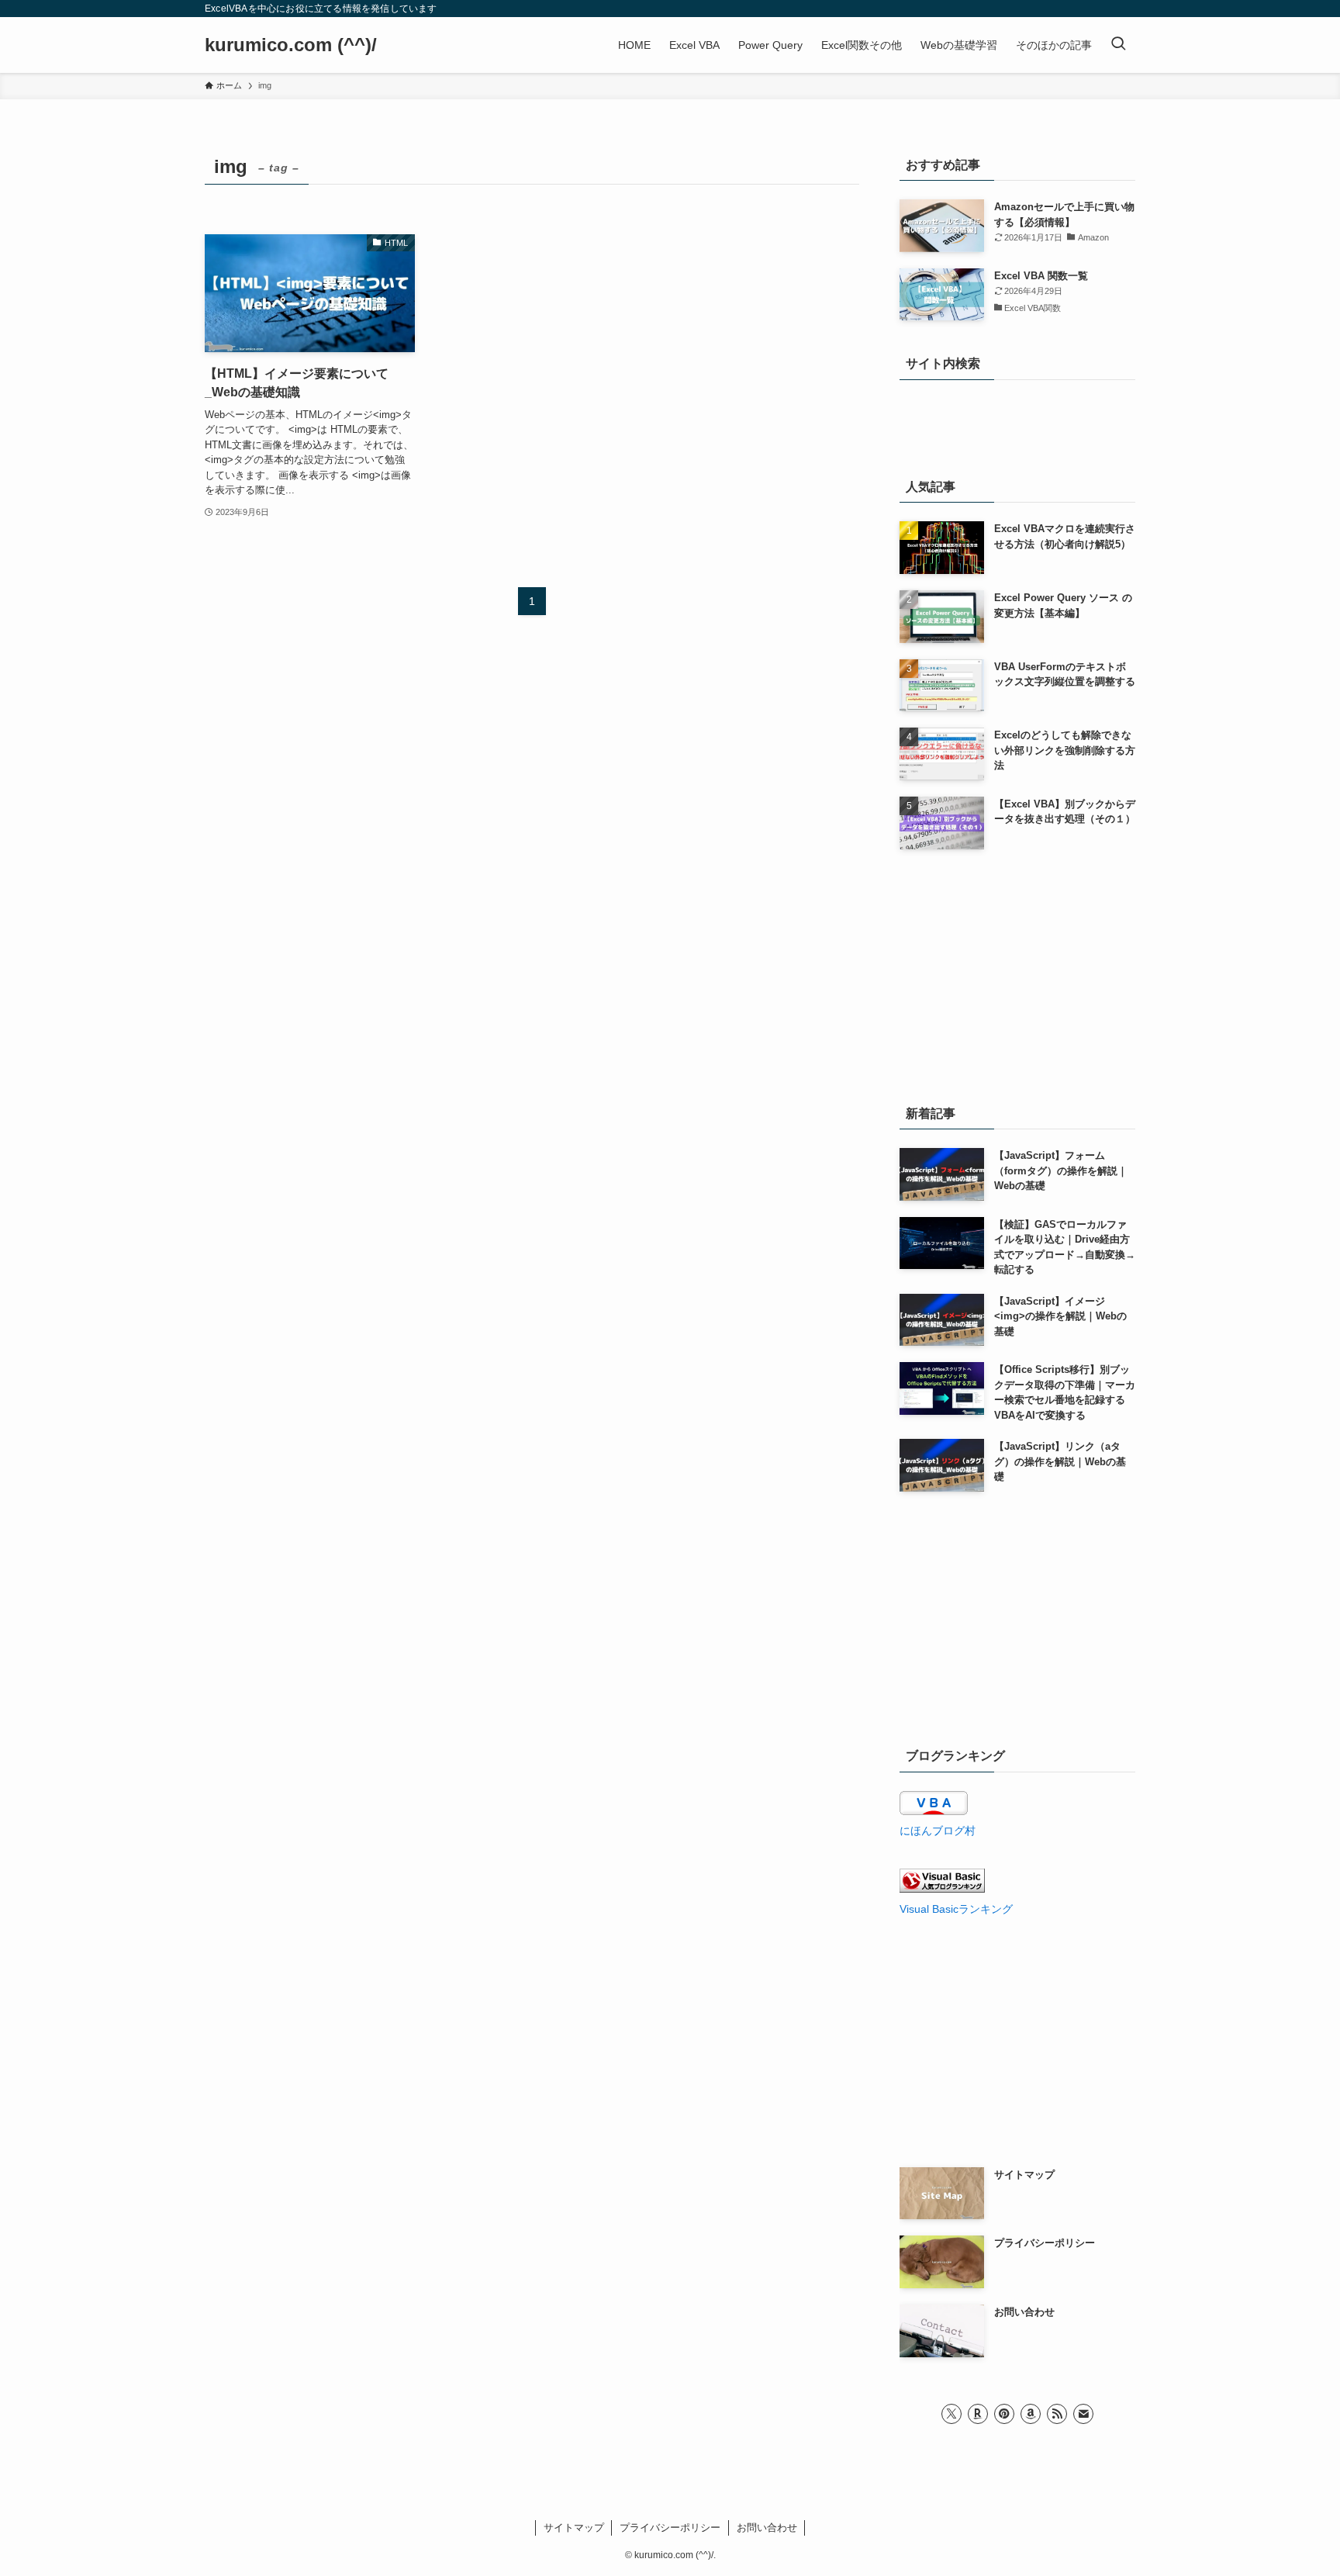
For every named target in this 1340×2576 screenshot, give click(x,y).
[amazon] (1031, 2414)
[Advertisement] (1017, 973)
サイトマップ (574, 2528)
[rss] (1057, 2414)
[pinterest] (1004, 2414)
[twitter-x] (951, 2414)
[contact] (1083, 2414)
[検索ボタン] (1118, 45)
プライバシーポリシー (670, 2528)
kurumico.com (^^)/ (291, 45)
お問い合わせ (767, 2528)
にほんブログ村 (938, 1831)
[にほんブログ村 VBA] (934, 1811)
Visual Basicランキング (956, 1909)
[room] (978, 2414)
